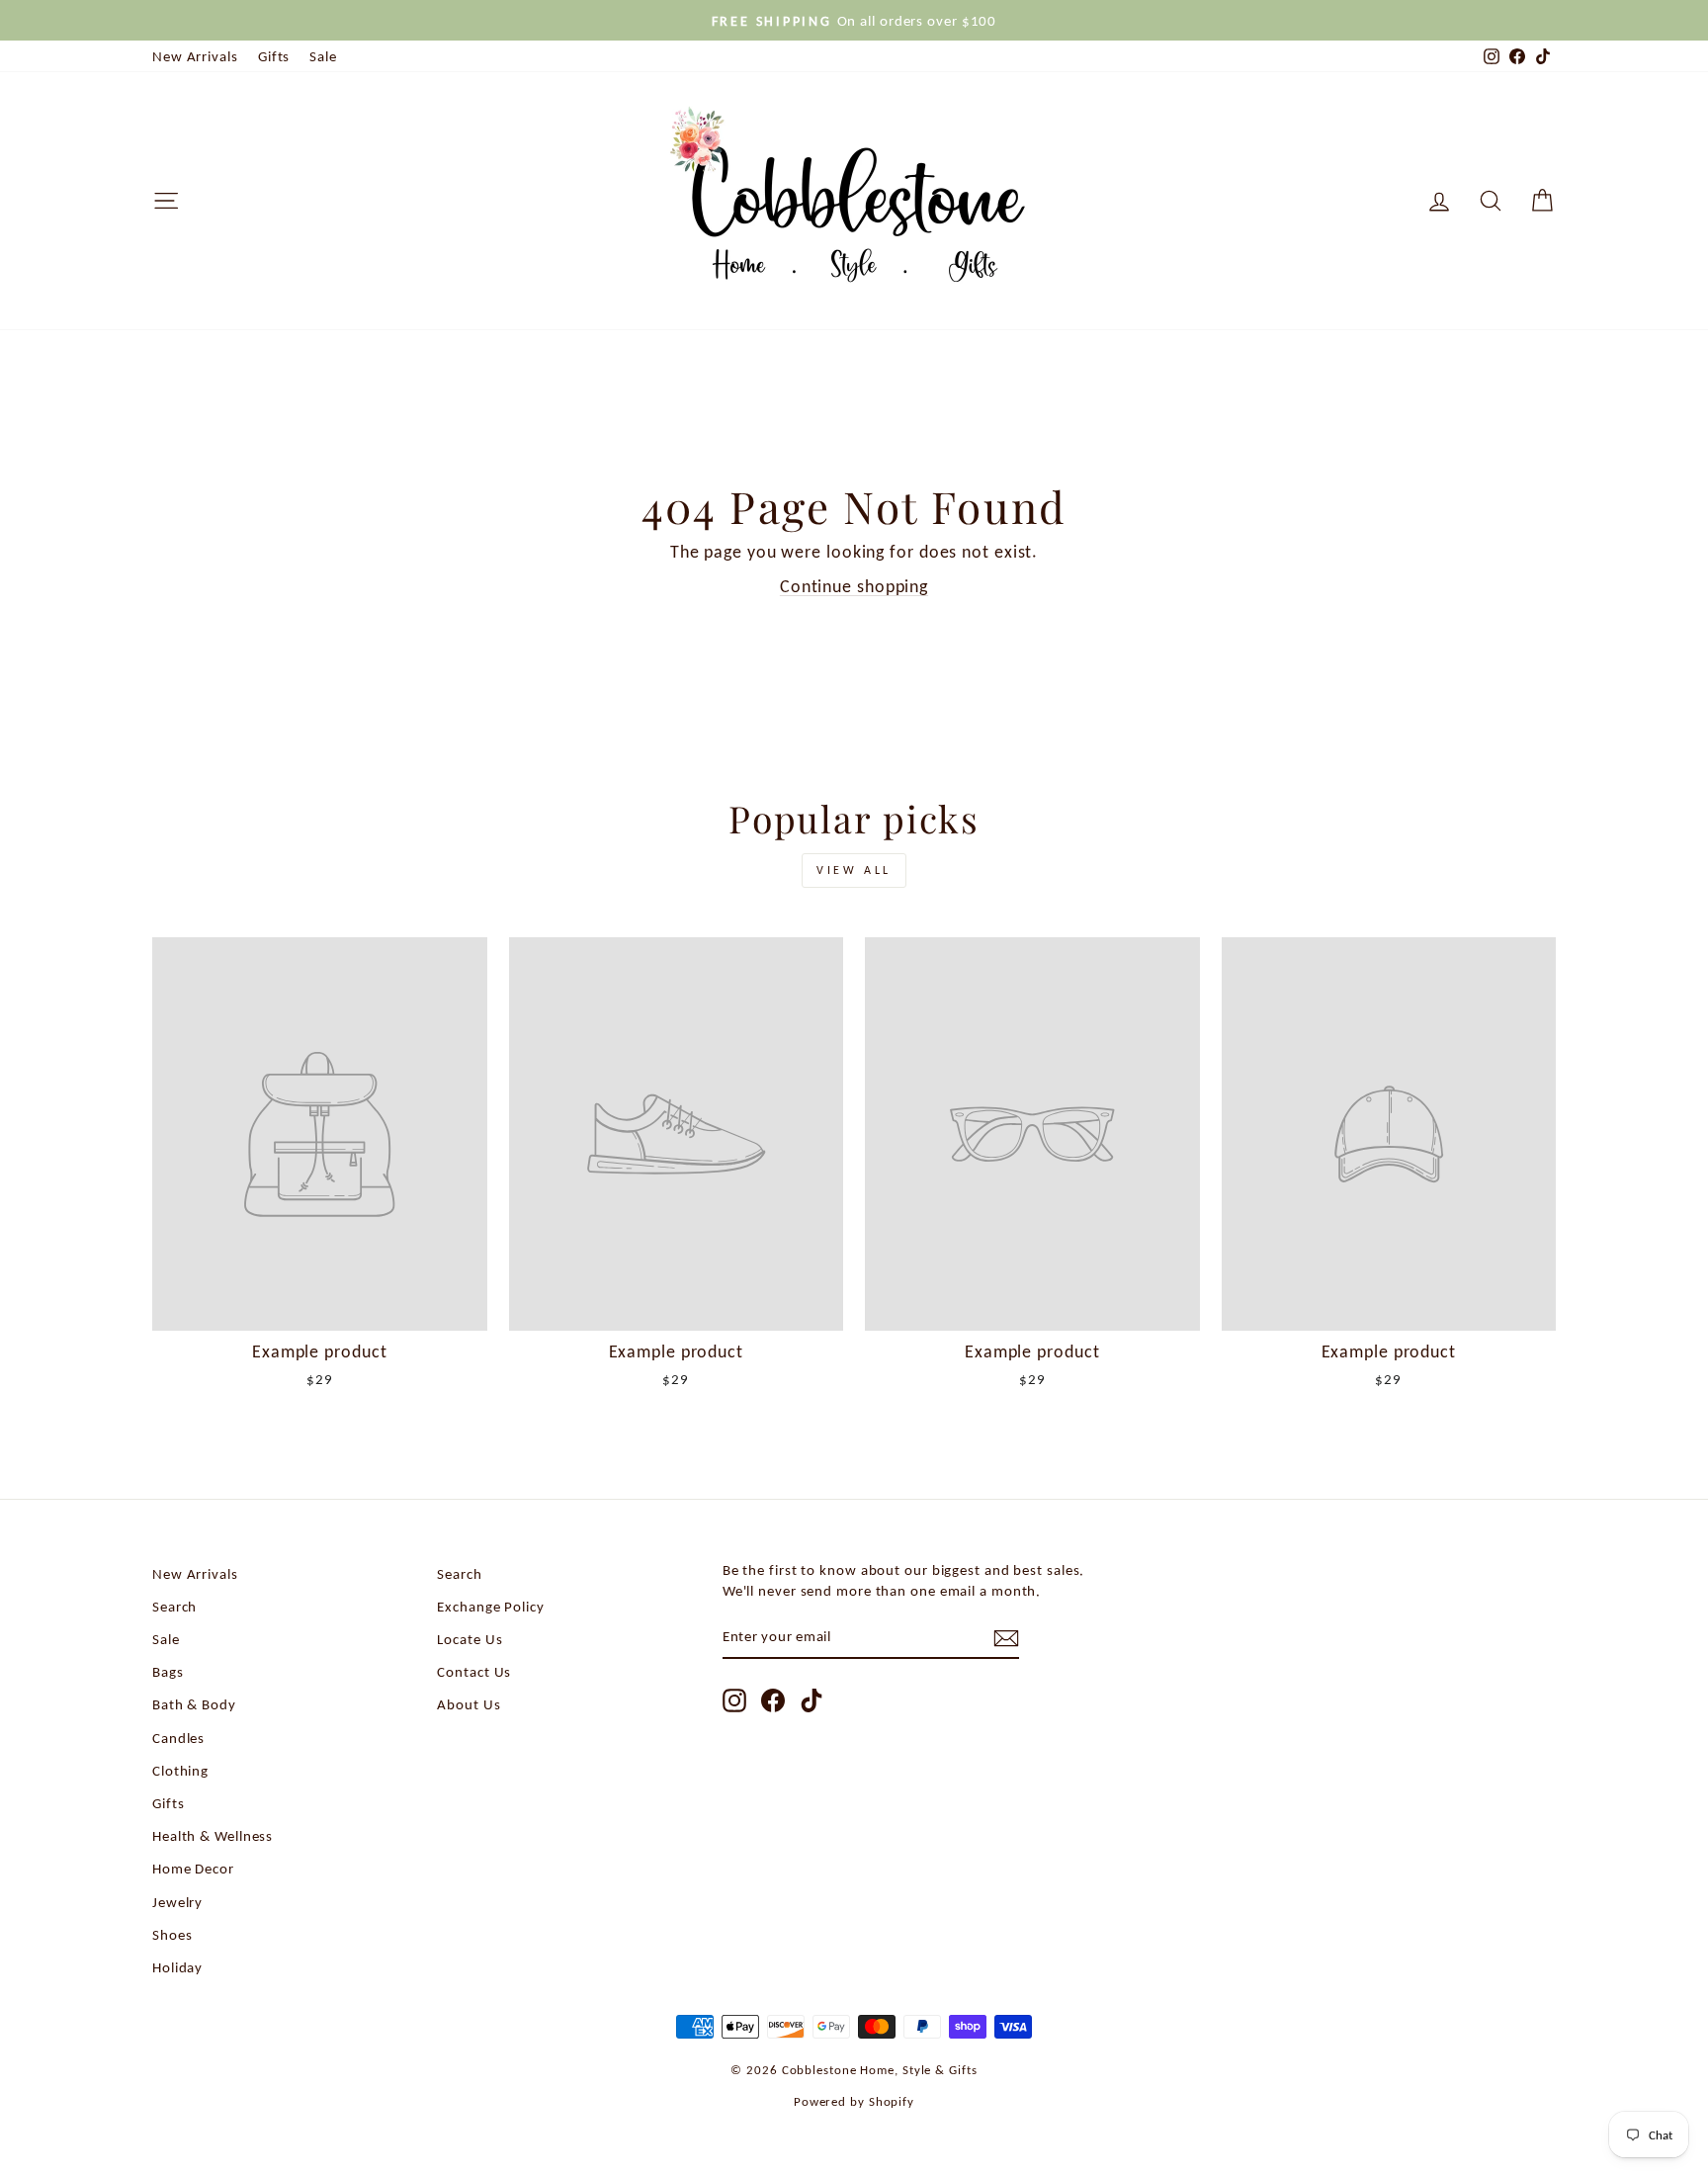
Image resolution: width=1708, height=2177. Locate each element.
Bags (168, 1671)
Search (174, 1606)
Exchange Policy (491, 1606)
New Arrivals (195, 56)
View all (854, 870)
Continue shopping (854, 586)
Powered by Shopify (854, 2101)
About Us (469, 1704)
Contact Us (474, 1671)
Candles (178, 1738)
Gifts (274, 56)
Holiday (177, 1967)
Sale (323, 56)
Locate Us (470, 1639)
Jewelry (177, 1902)
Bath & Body (194, 1704)
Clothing (180, 1770)
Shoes (172, 1934)
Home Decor (193, 1868)
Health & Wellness (213, 1835)
